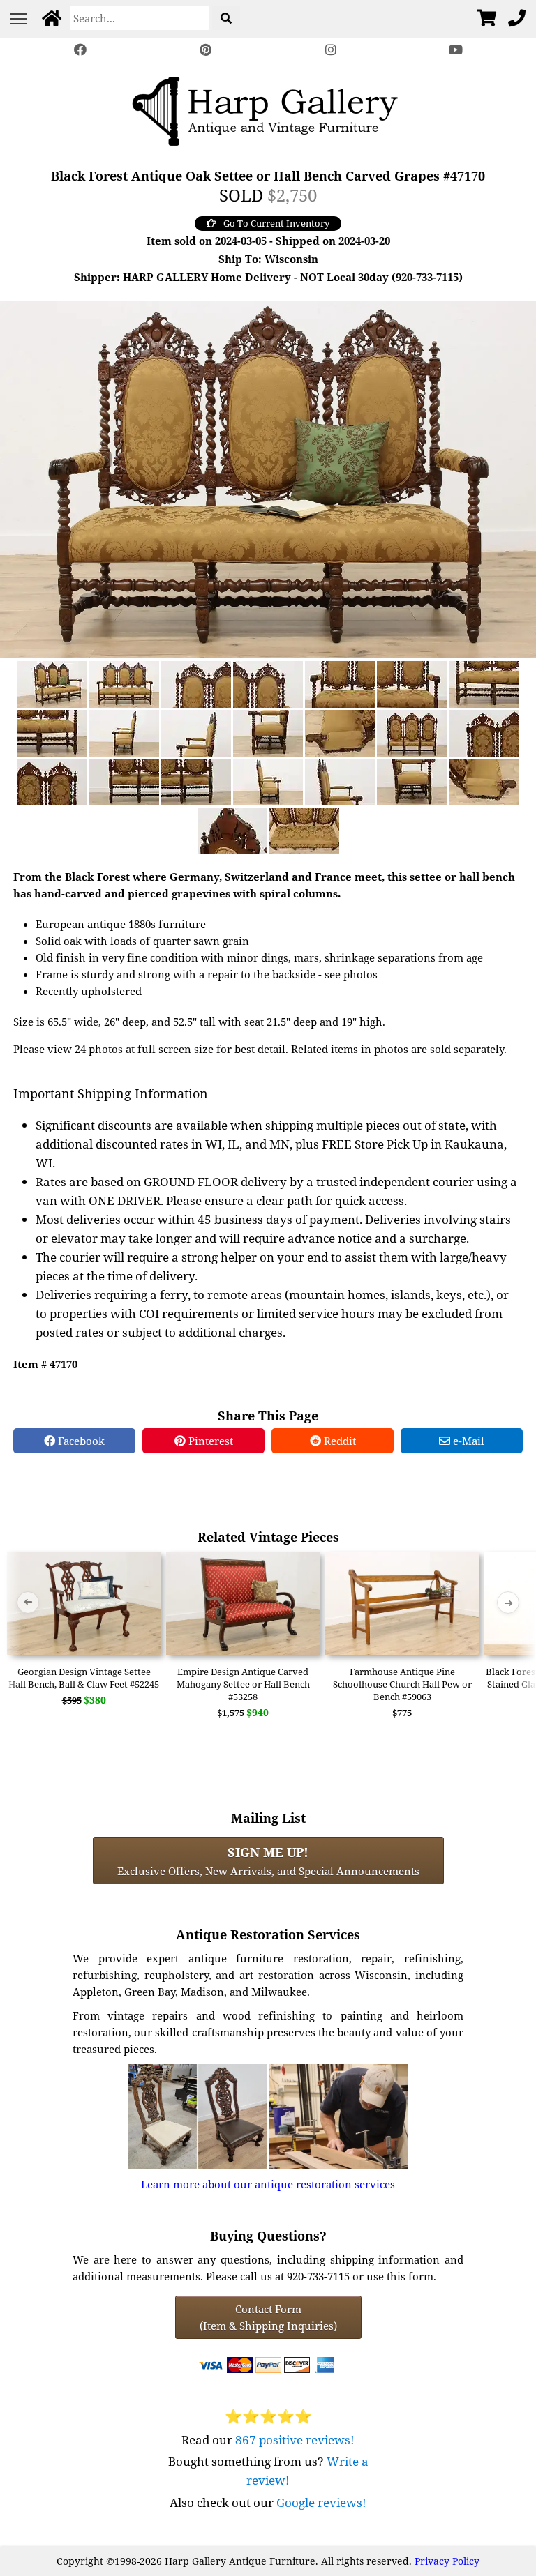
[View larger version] (268, 478)
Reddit (338, 1441)
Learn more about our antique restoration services (268, 2184)
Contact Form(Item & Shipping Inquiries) (268, 2317)
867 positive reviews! (295, 2440)
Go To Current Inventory (276, 223)
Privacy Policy (447, 2561)
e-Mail (467, 1441)
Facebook (80, 1441)
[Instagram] (331, 50)
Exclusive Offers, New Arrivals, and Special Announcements (268, 1861)
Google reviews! (321, 2502)
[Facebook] (80, 50)
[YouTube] (456, 50)
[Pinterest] (205, 50)
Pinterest (209, 1441)
